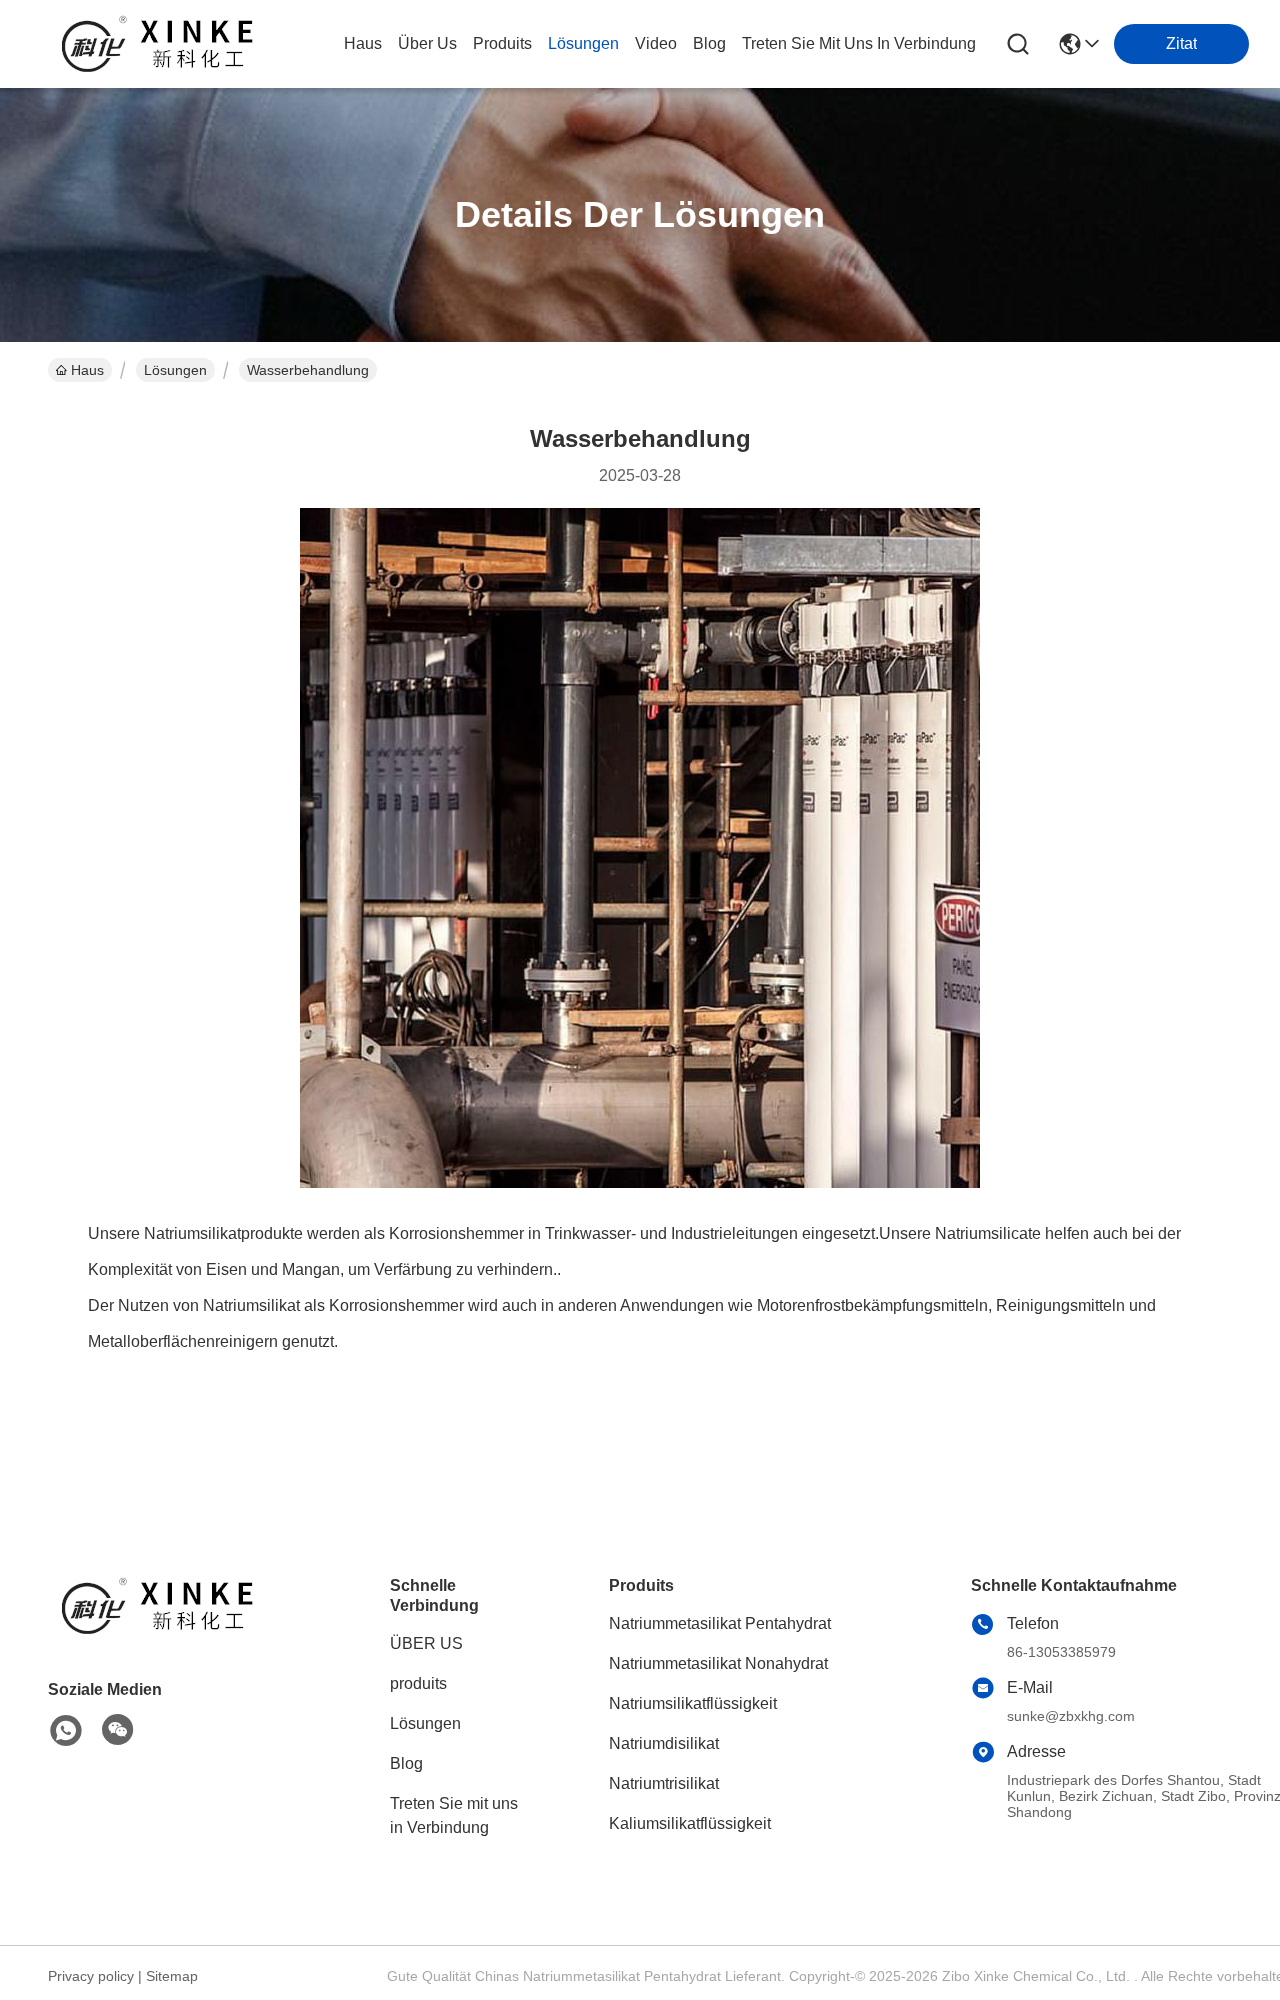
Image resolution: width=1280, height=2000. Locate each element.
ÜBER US (426, 1643)
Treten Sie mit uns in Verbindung (454, 1815)
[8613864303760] (66, 1731)
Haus (363, 43)
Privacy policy (91, 1976)
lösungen (583, 43)
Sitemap (172, 1976)
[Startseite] (158, 1630)
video (656, 43)
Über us (427, 43)
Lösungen (175, 370)
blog (709, 43)
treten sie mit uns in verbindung (859, 43)
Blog (406, 1763)
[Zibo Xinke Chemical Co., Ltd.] (158, 44)
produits (502, 43)
